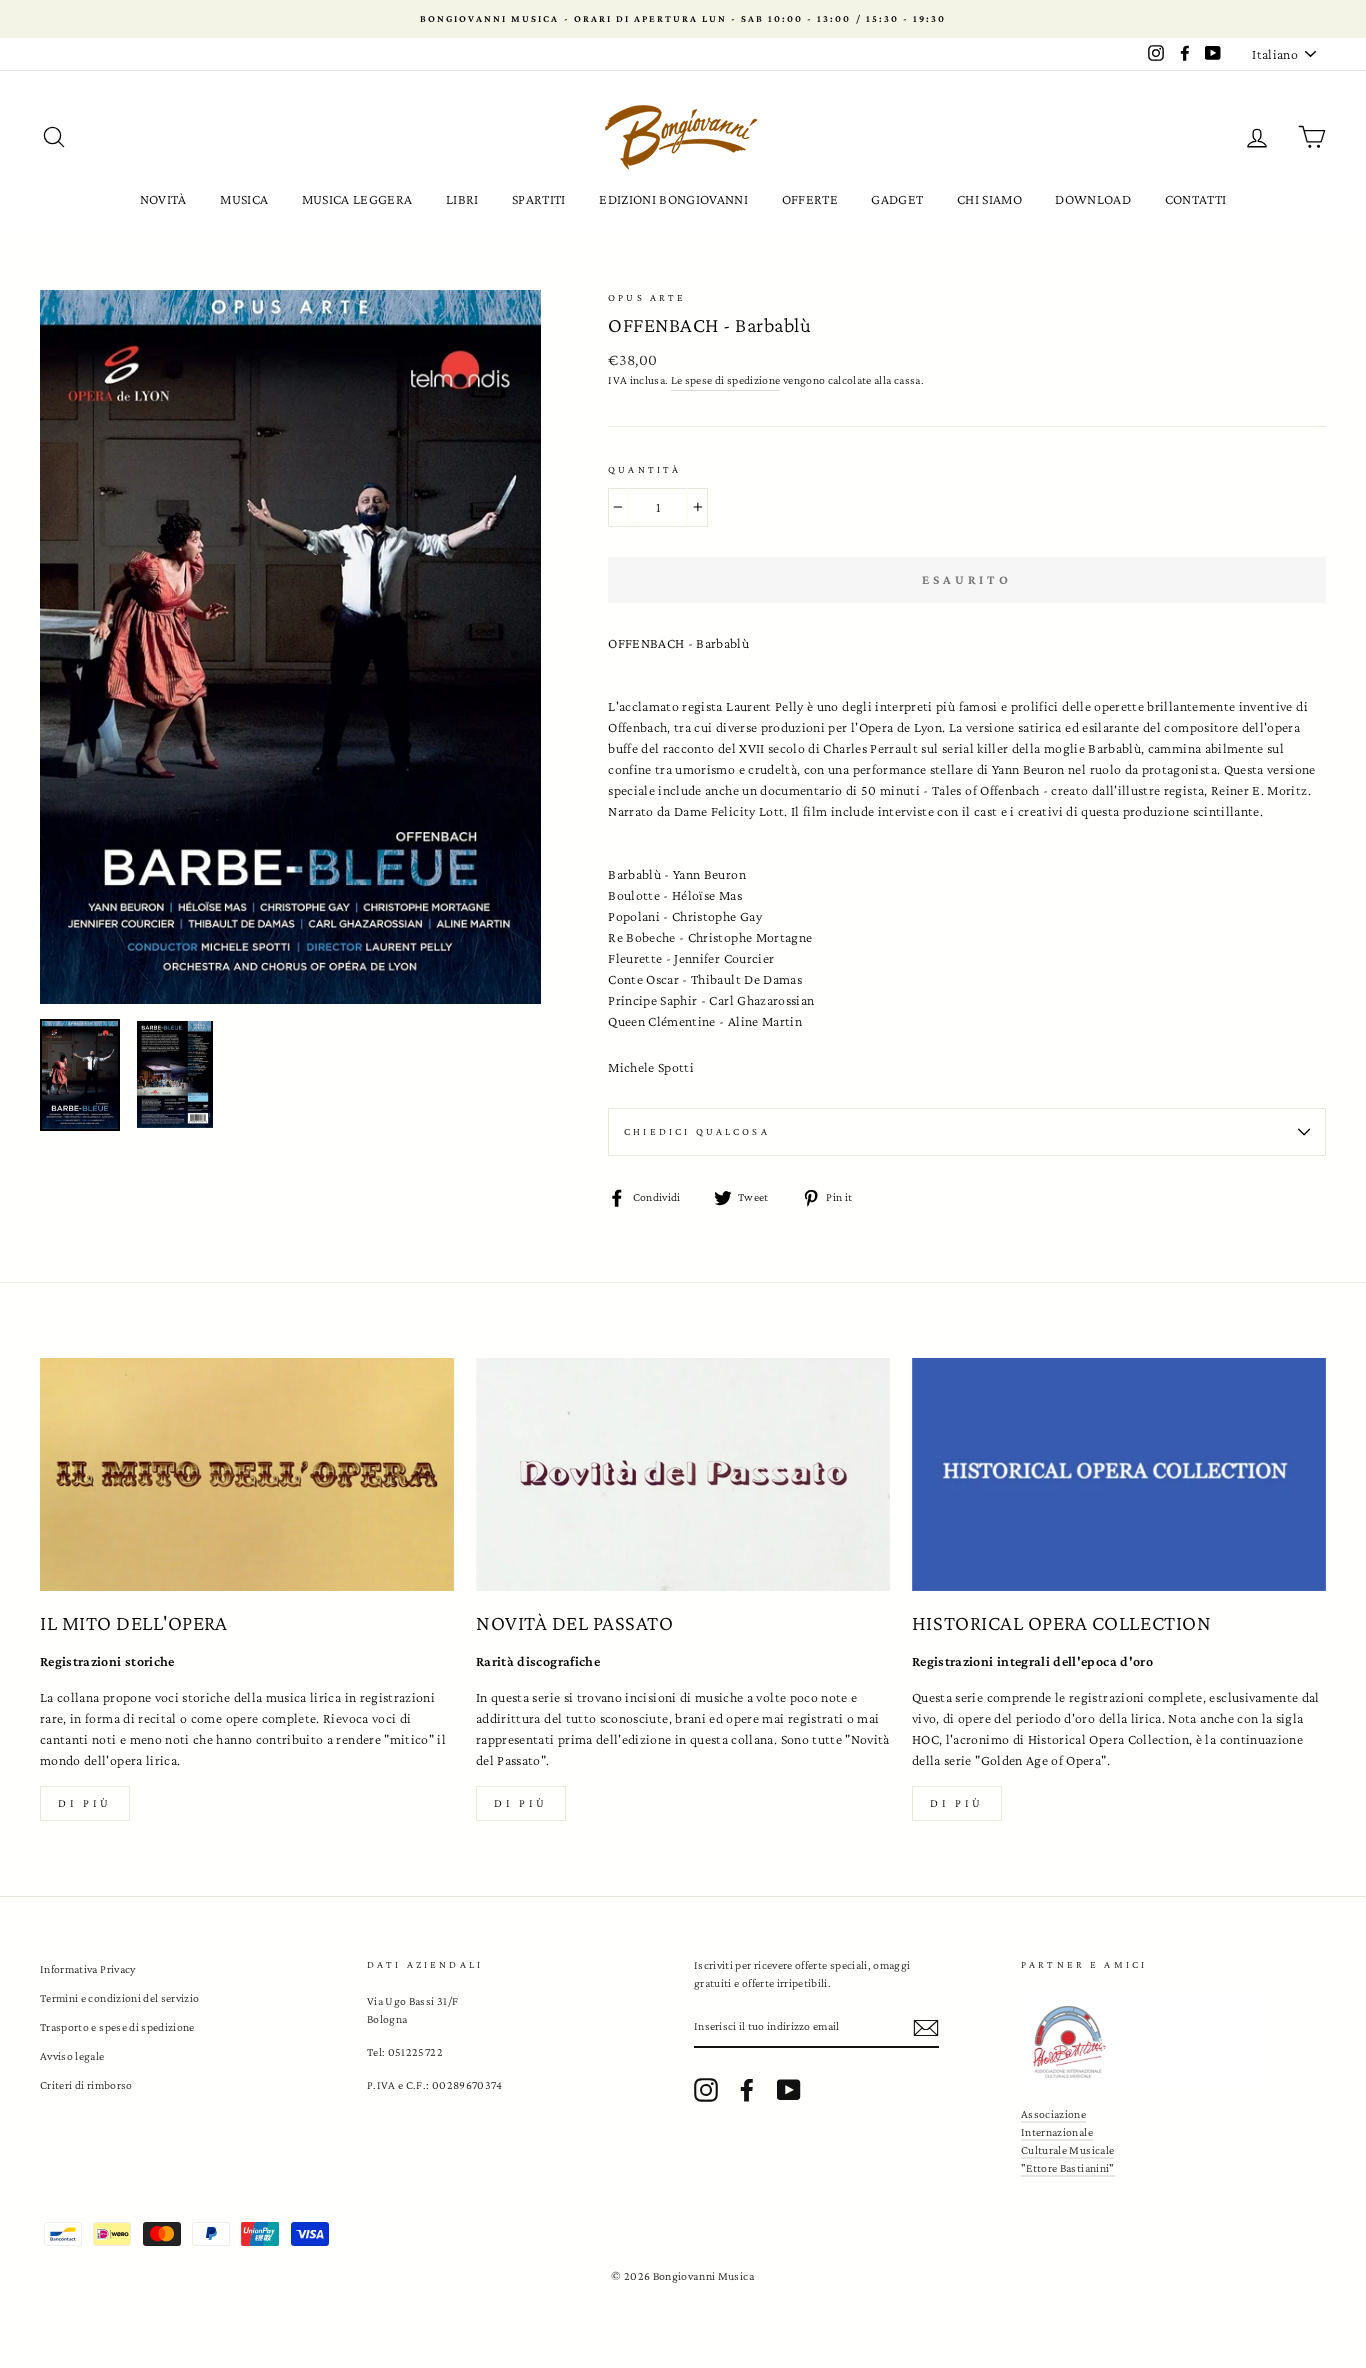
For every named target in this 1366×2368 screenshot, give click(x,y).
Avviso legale (72, 2056)
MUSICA (244, 199)
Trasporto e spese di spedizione (117, 2027)
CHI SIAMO (989, 199)
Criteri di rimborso (86, 2085)
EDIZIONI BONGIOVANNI (673, 199)
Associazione (1053, 2114)
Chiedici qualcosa (697, 1131)
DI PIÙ (521, 1803)
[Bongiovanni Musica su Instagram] (706, 2090)
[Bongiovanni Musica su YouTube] (789, 2090)
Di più (85, 1803)
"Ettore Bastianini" (1068, 2168)
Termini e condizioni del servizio (120, 1998)
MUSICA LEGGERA (357, 199)
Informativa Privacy (88, 1969)
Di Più (957, 1803)
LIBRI (462, 199)
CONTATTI (1196, 199)
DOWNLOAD (1093, 199)
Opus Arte (647, 297)
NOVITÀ (163, 199)
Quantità (644, 469)
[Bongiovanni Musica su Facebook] (747, 2090)
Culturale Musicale (1067, 2150)
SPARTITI (539, 199)
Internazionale (1057, 2132)
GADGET (897, 199)
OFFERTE (810, 199)
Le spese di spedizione (726, 380)
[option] (683, 19)
